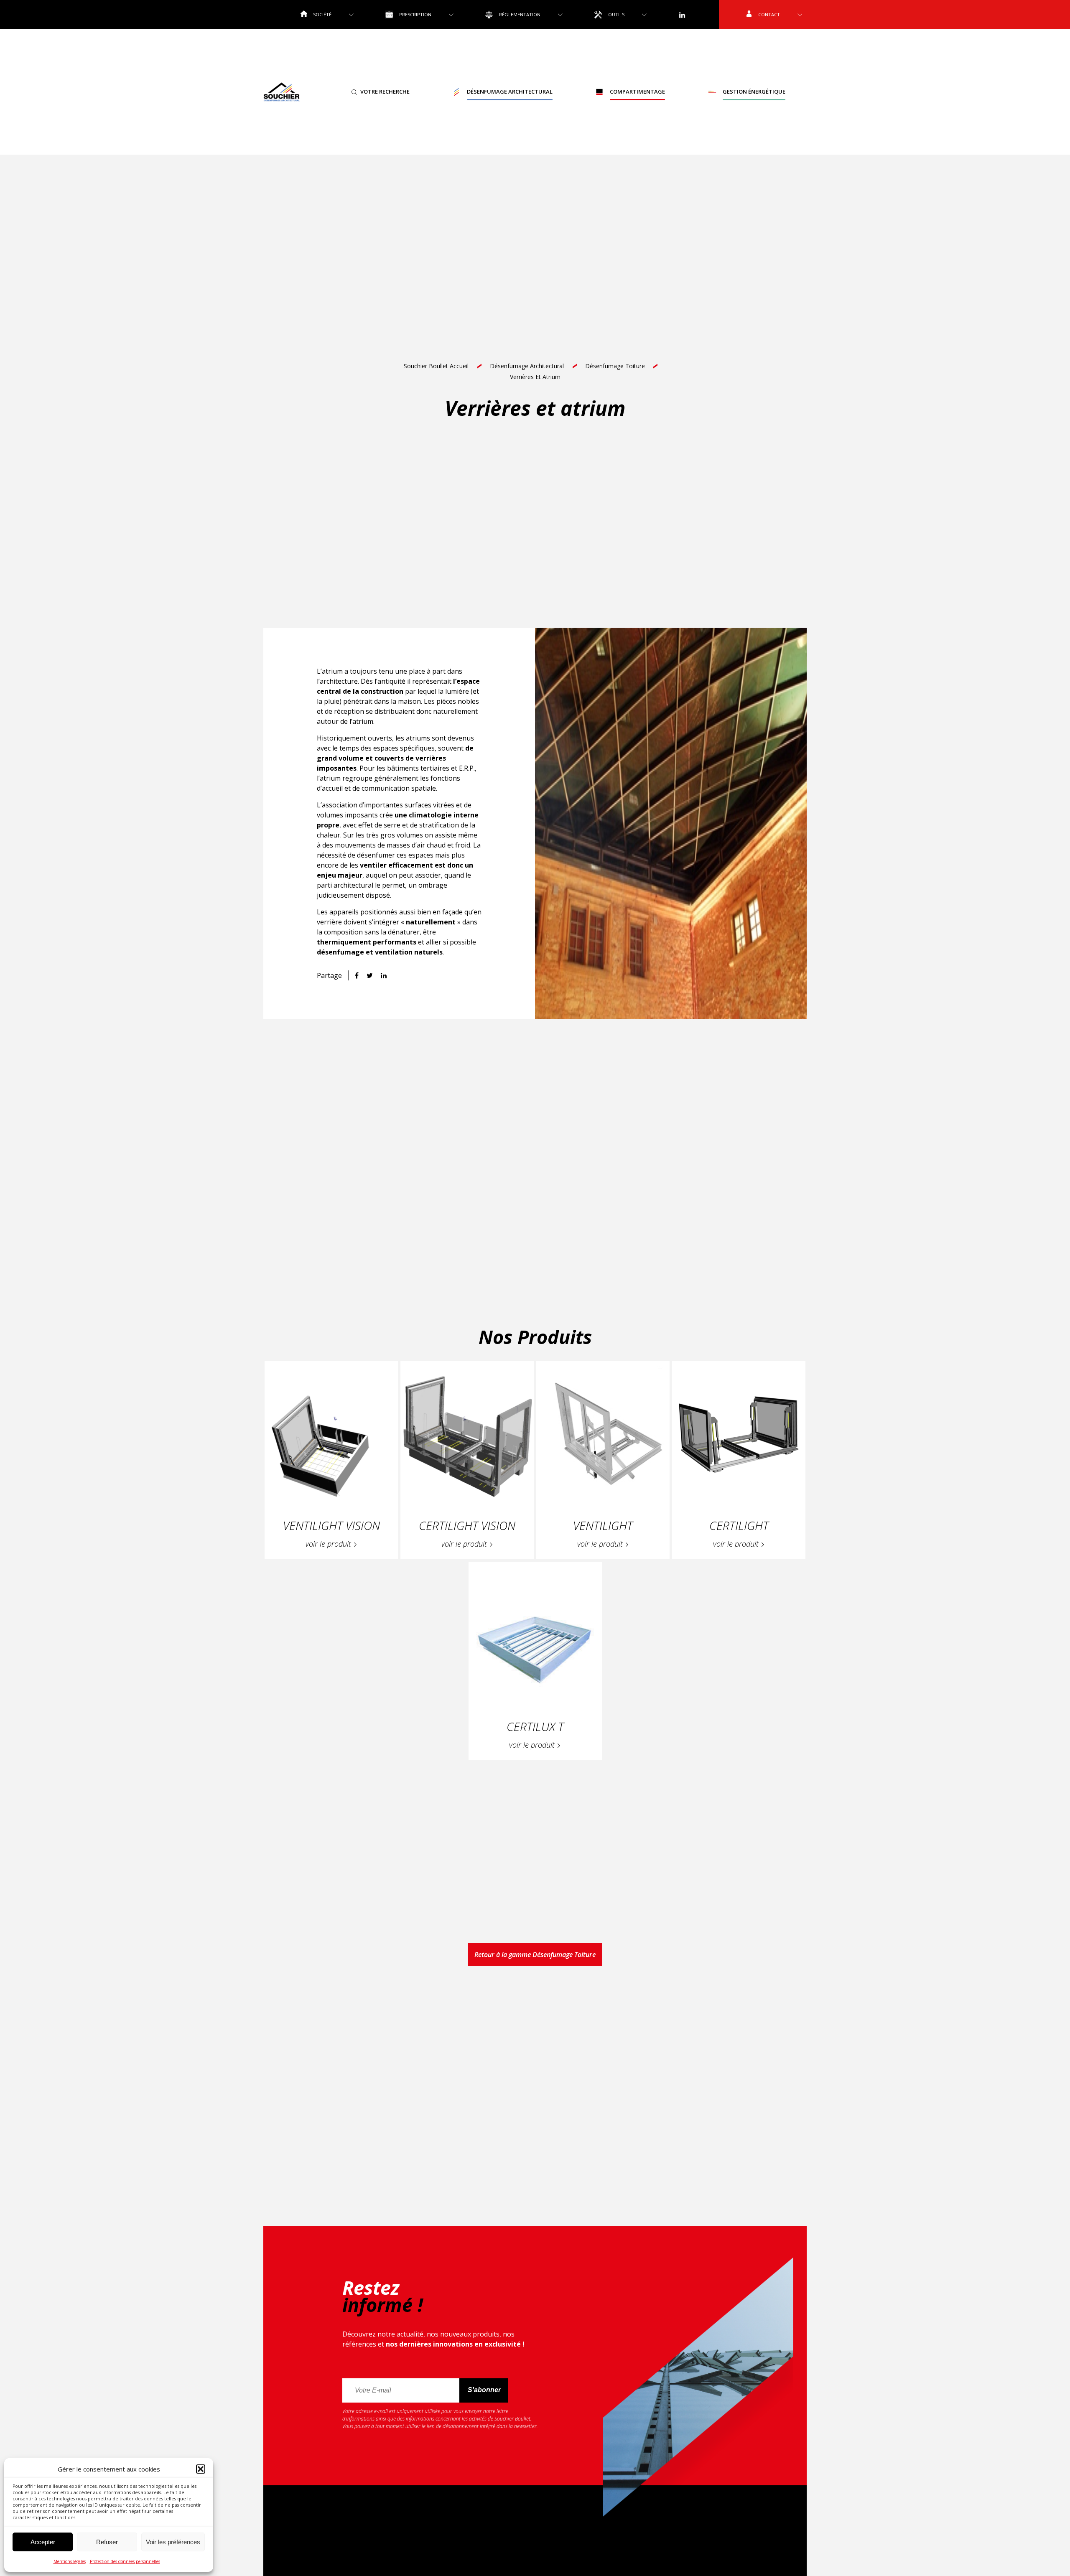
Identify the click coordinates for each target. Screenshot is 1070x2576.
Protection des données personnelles (125, 2561)
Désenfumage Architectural (510, 92)
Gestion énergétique (754, 92)
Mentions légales (70, 2561)
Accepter (43, 2542)
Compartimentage (637, 92)
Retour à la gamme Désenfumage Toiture (535, 1955)
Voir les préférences (173, 2542)
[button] (201, 2469)
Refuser (107, 2542)
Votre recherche (385, 92)
